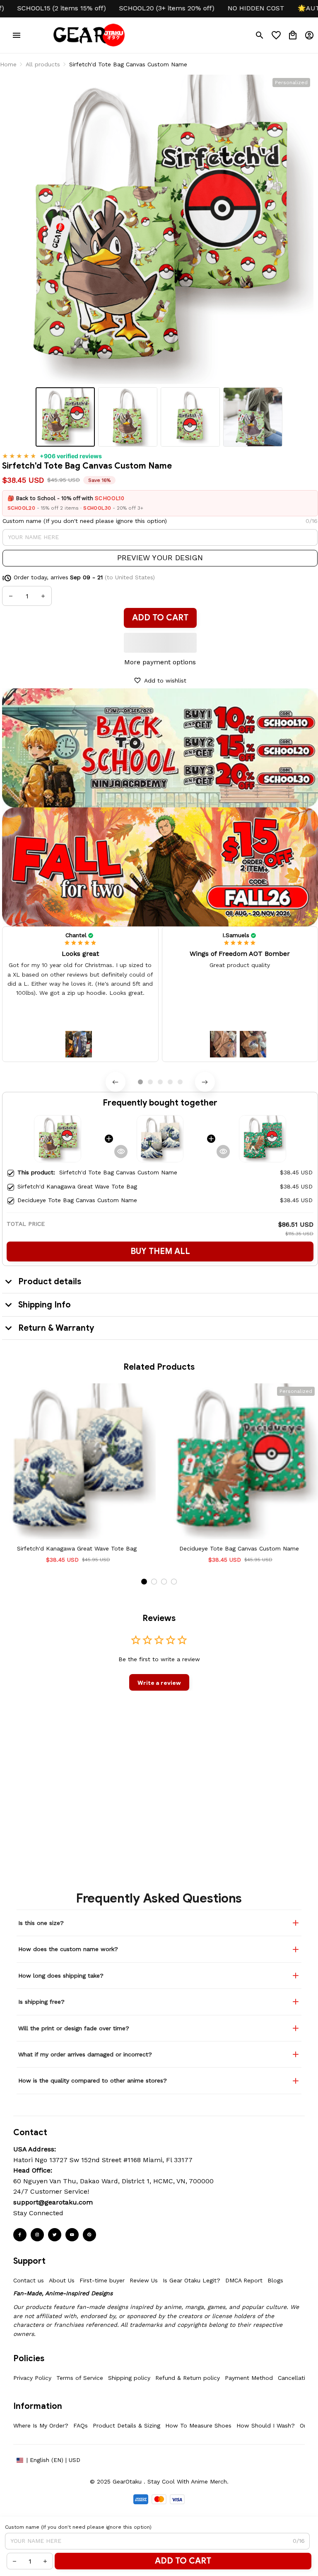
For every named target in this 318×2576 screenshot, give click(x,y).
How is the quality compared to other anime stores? (93, 2080)
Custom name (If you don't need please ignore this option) (85, 521)
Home (8, 64)
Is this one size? (41, 1923)
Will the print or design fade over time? (74, 2028)
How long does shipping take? (61, 1976)
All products (43, 64)
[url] (53, 2202)
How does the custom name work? (68, 1949)
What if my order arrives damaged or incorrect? (85, 2054)
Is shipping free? (41, 2002)
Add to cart (183, 2561)
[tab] (140, 1082)
